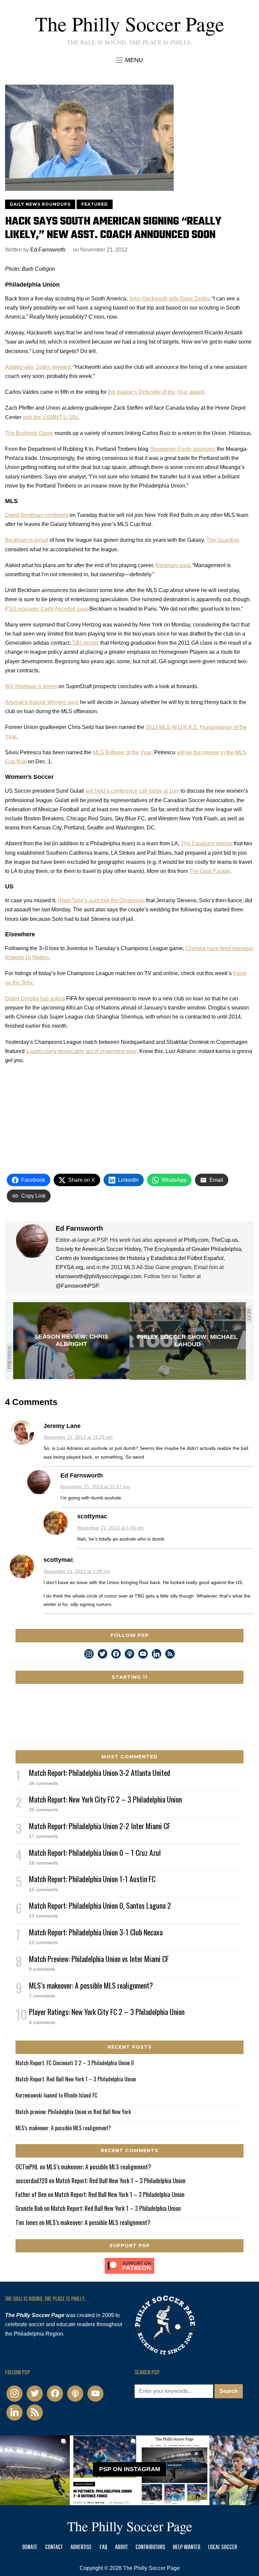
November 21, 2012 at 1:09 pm (77, 1571)
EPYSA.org (69, 1267)
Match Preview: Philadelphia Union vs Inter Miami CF (99, 1959)
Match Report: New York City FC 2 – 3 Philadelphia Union (105, 1799)
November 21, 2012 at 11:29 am (78, 1437)
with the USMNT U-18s (50, 417)
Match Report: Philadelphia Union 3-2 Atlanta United (100, 1773)
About (121, 2548)
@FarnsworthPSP (77, 1286)
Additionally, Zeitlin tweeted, (39, 367)
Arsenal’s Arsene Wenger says (42, 702)
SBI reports (85, 643)
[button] (129, 60)
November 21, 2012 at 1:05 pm (111, 1528)
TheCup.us (224, 1240)
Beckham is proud (27, 540)
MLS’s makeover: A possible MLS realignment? (91, 1985)
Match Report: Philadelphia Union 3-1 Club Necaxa (96, 1932)
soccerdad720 (32, 2180)
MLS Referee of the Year (122, 752)
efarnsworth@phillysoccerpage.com (98, 1276)
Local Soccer (223, 2548)
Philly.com (196, 1240)
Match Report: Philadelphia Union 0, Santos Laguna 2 (100, 1905)
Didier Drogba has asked (35, 999)
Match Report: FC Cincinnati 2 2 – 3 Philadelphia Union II (75, 2063)
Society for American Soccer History (98, 1249)
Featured (95, 204)
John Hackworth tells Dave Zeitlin (169, 299)
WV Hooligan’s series (31, 686)
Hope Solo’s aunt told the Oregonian (101, 900)
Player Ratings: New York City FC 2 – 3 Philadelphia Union (107, 2012)
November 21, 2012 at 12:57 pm (95, 1487)
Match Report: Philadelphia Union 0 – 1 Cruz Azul (95, 1852)
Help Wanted (187, 2548)
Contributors (150, 2548)
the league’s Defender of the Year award (156, 392)
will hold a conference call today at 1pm (132, 791)
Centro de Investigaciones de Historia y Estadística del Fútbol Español (140, 1258)
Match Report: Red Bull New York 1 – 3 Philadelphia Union (76, 2079)
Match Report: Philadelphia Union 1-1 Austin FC (92, 1879)
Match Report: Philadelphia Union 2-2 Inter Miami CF (100, 1826)
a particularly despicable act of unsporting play (81, 1051)
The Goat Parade (210, 871)
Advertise (81, 2548)
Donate (30, 2548)
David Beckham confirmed (37, 515)
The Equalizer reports (207, 843)
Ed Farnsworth (48, 250)
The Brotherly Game (29, 433)
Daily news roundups (40, 204)
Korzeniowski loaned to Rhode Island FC (56, 2095)
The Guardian (223, 540)
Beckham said (172, 565)
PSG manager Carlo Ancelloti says (47, 609)
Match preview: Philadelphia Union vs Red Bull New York (73, 2112)
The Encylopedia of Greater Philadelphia (192, 1249)
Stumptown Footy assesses (183, 449)
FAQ (103, 2548)
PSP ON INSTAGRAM (130, 2469)
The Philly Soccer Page (130, 24)
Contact (54, 2548)
